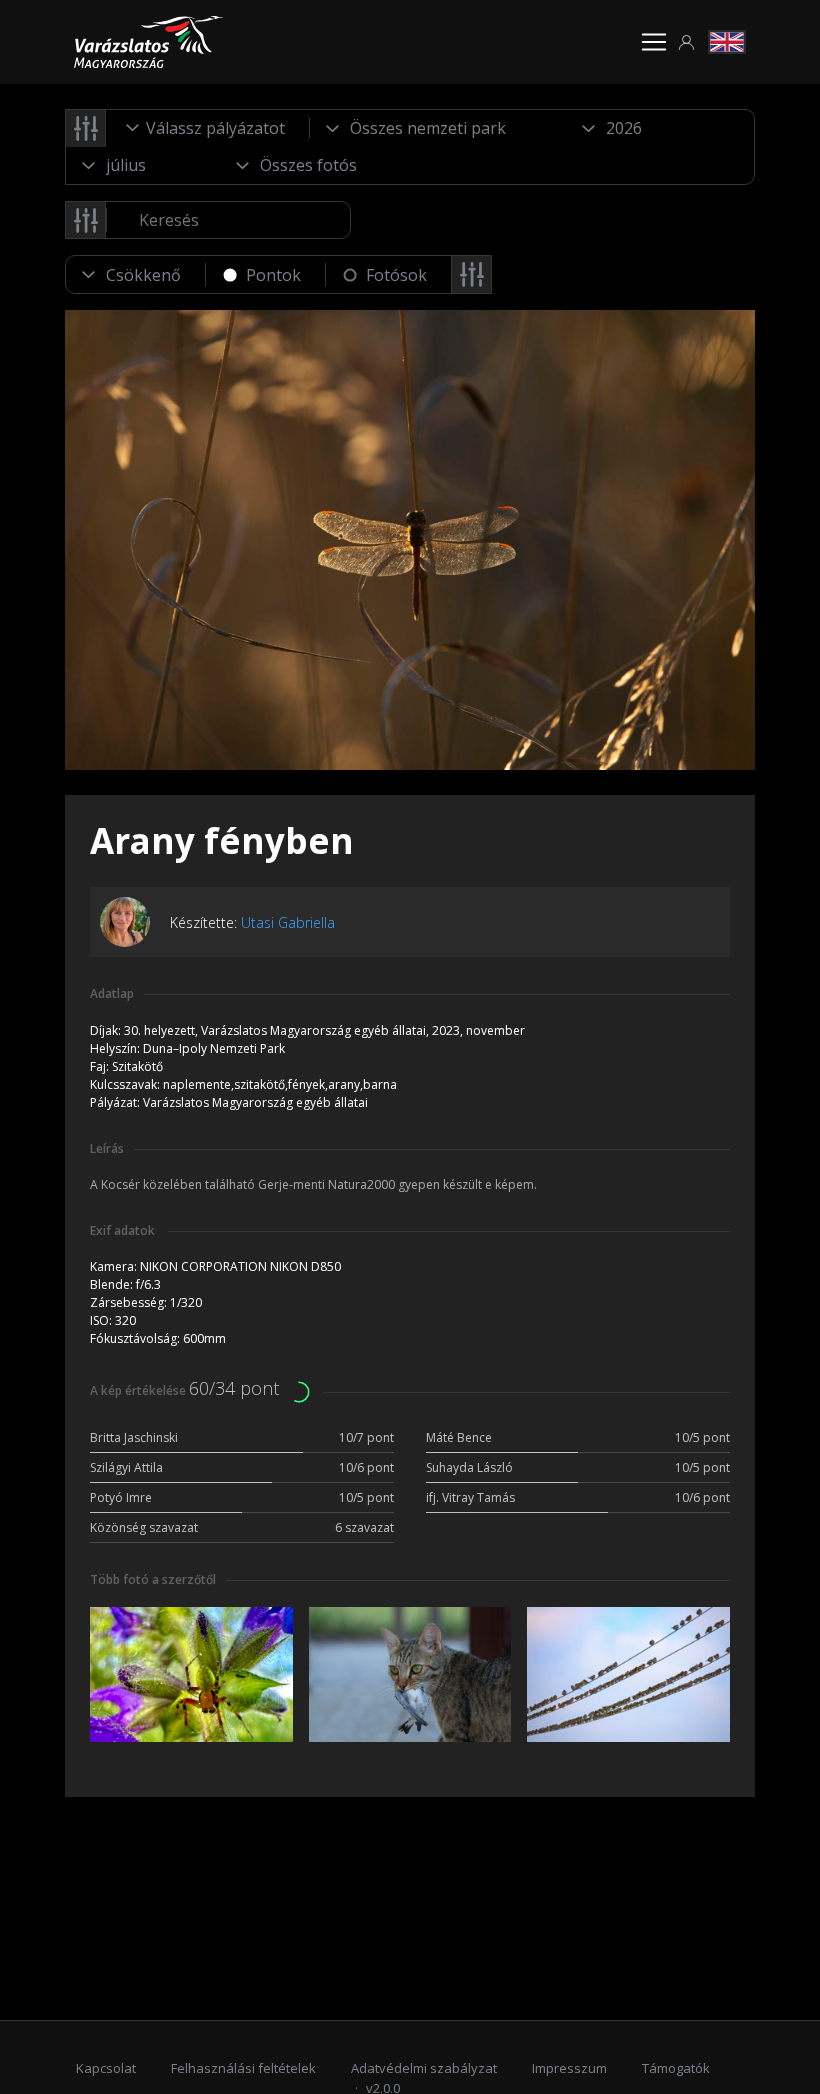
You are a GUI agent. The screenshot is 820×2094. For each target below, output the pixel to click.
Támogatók (676, 2068)
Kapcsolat (106, 2068)
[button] (687, 42)
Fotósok (396, 275)
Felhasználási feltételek (243, 2068)
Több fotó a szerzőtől (153, 1579)
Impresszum (569, 2068)
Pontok (273, 275)
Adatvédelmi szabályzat (424, 2068)
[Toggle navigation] (654, 42)
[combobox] (208, 128)
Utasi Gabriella (288, 922)
